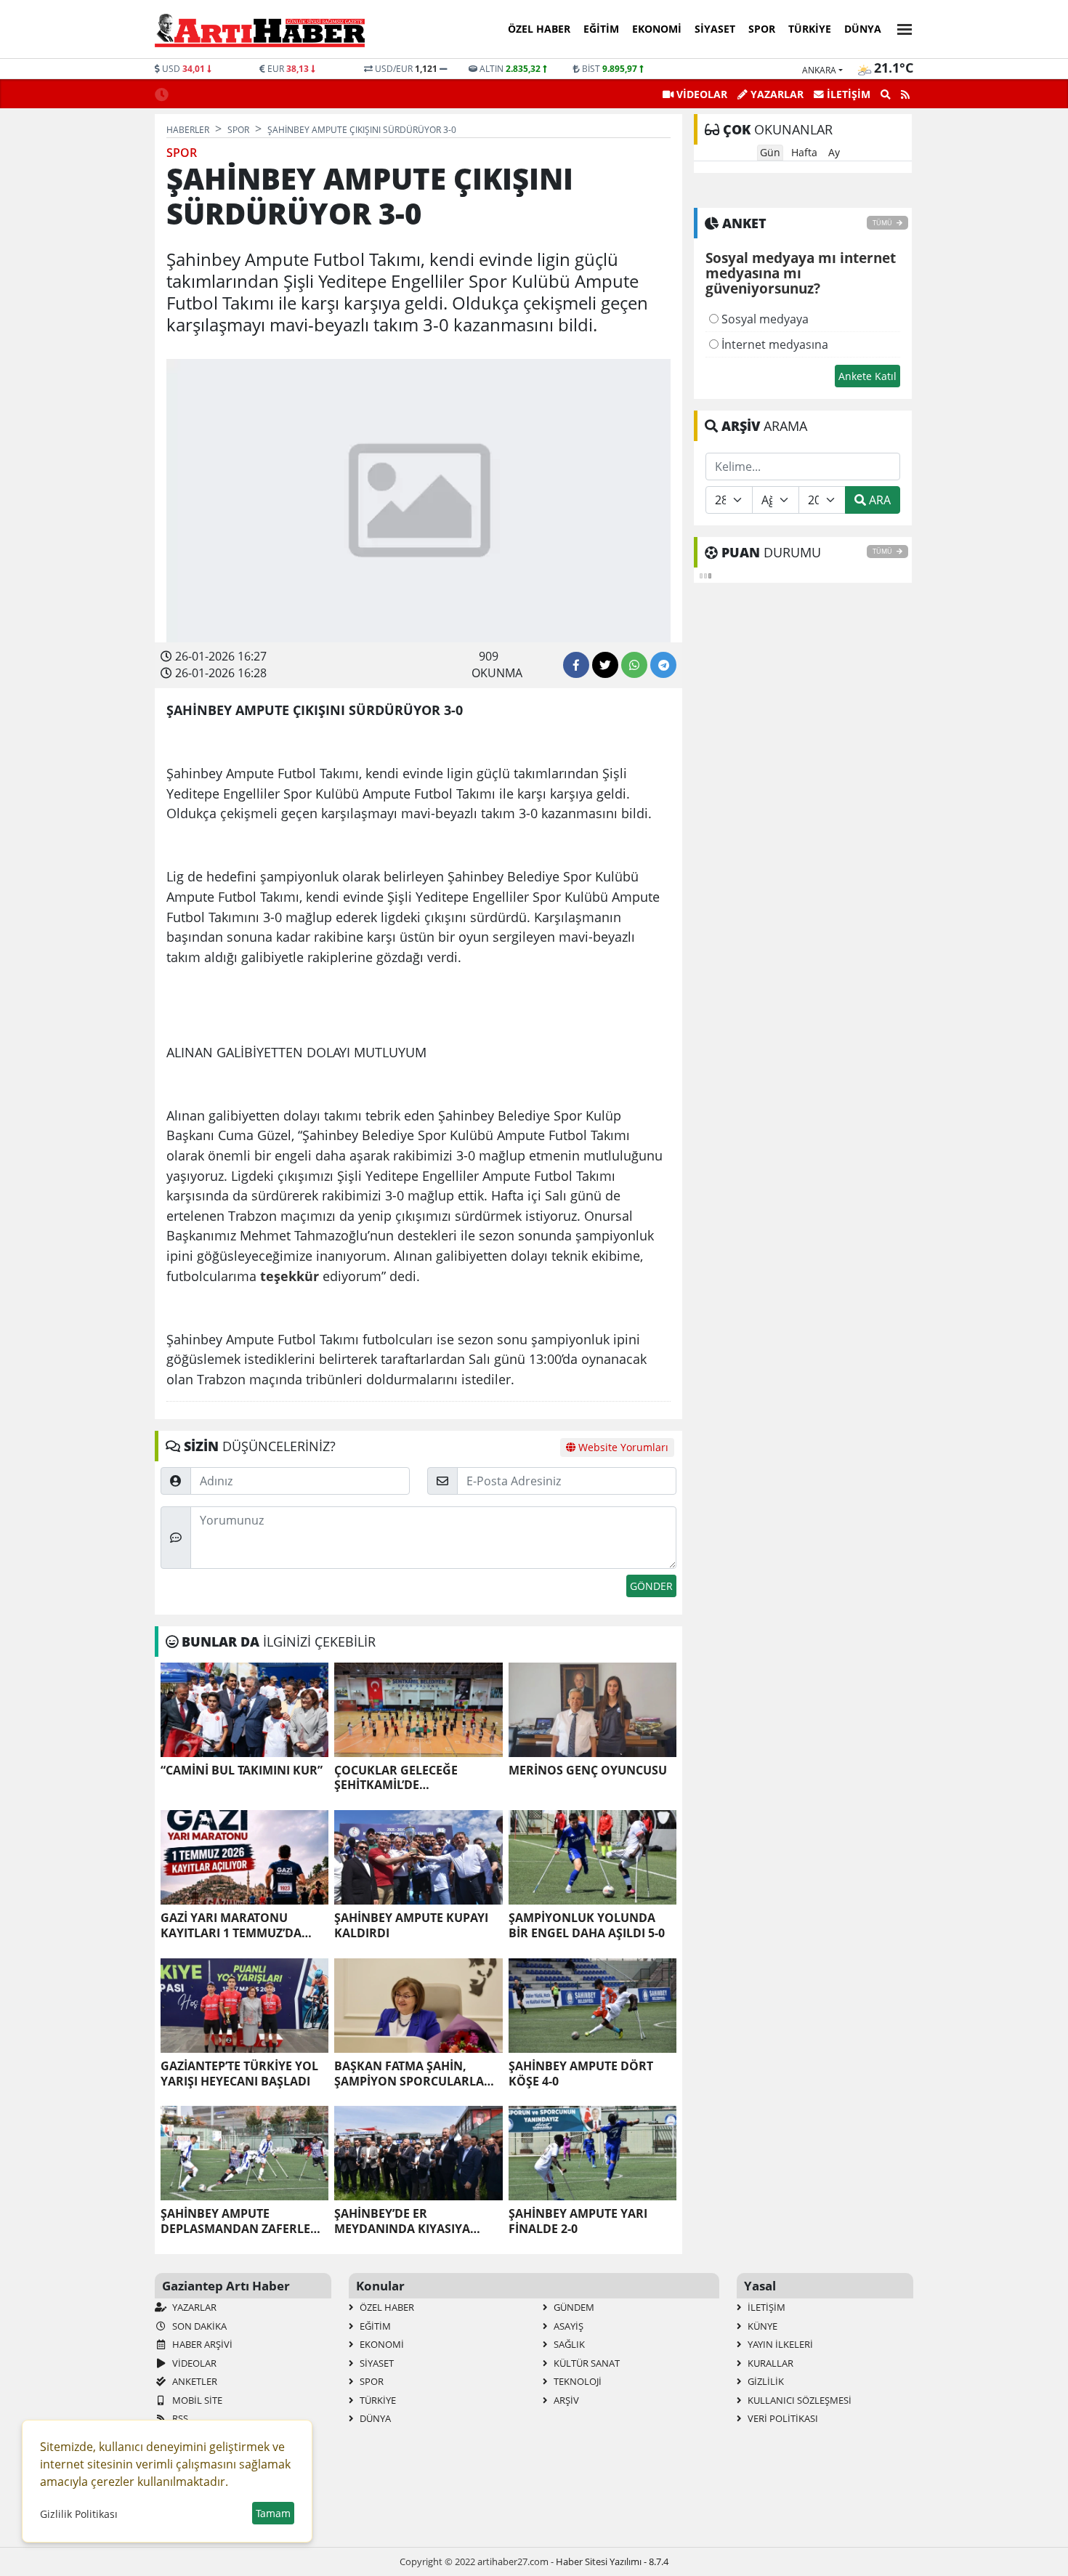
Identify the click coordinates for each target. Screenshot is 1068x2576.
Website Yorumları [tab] (622, 1447)
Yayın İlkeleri (779, 2344)
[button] (900, 27)
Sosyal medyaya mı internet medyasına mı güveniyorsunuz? (801, 274)
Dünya (863, 29)
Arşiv (565, 2400)
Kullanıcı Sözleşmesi (798, 2400)
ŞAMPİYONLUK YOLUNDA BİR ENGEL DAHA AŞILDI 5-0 (587, 1926)
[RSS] (905, 94)
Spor (762, 29)
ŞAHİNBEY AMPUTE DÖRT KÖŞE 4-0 (581, 2074)
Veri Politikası (782, 2418)
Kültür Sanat (586, 2363)
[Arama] (886, 94)
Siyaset (715, 29)
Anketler (194, 2381)
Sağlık (568, 2344)
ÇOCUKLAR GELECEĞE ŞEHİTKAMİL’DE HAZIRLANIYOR (396, 1778)
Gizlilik (765, 2381)
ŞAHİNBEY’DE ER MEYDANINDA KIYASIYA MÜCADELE (402, 2221)
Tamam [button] (273, 2513)
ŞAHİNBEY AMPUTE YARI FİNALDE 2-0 (578, 2221)
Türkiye (810, 29)
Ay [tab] (834, 152)
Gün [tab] (770, 152)
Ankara (819, 70)
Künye (761, 2326)
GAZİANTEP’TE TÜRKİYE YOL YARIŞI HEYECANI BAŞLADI (239, 2074)
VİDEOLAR (700, 94)
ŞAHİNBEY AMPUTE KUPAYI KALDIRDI (411, 1926)
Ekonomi (657, 29)
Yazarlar (193, 2307)
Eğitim (601, 29)
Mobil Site (196, 2400)
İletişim (765, 2307)
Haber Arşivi (201, 2344)
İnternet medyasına (773, 344)
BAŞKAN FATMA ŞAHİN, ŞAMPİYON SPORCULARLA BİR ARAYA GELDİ (409, 2074)
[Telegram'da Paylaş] (663, 665)
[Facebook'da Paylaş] (576, 665)
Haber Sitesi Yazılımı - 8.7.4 (612, 2561)
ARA (878, 500)
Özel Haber (539, 29)
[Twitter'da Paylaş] (605, 665)
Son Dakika (198, 2326)
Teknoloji (577, 2381)
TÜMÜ (883, 223)
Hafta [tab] (804, 152)
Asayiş (567, 2326)
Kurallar (769, 2363)
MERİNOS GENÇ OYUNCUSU (588, 1771)
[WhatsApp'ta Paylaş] (634, 665)
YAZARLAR (776, 94)
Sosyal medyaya (764, 319)
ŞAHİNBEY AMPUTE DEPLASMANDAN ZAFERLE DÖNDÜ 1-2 (235, 2221)
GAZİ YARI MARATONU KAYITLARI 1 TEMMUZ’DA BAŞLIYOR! (231, 1926)
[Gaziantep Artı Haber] (260, 30)
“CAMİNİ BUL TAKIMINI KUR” (242, 1771)
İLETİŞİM (847, 94)
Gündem (573, 2307)
